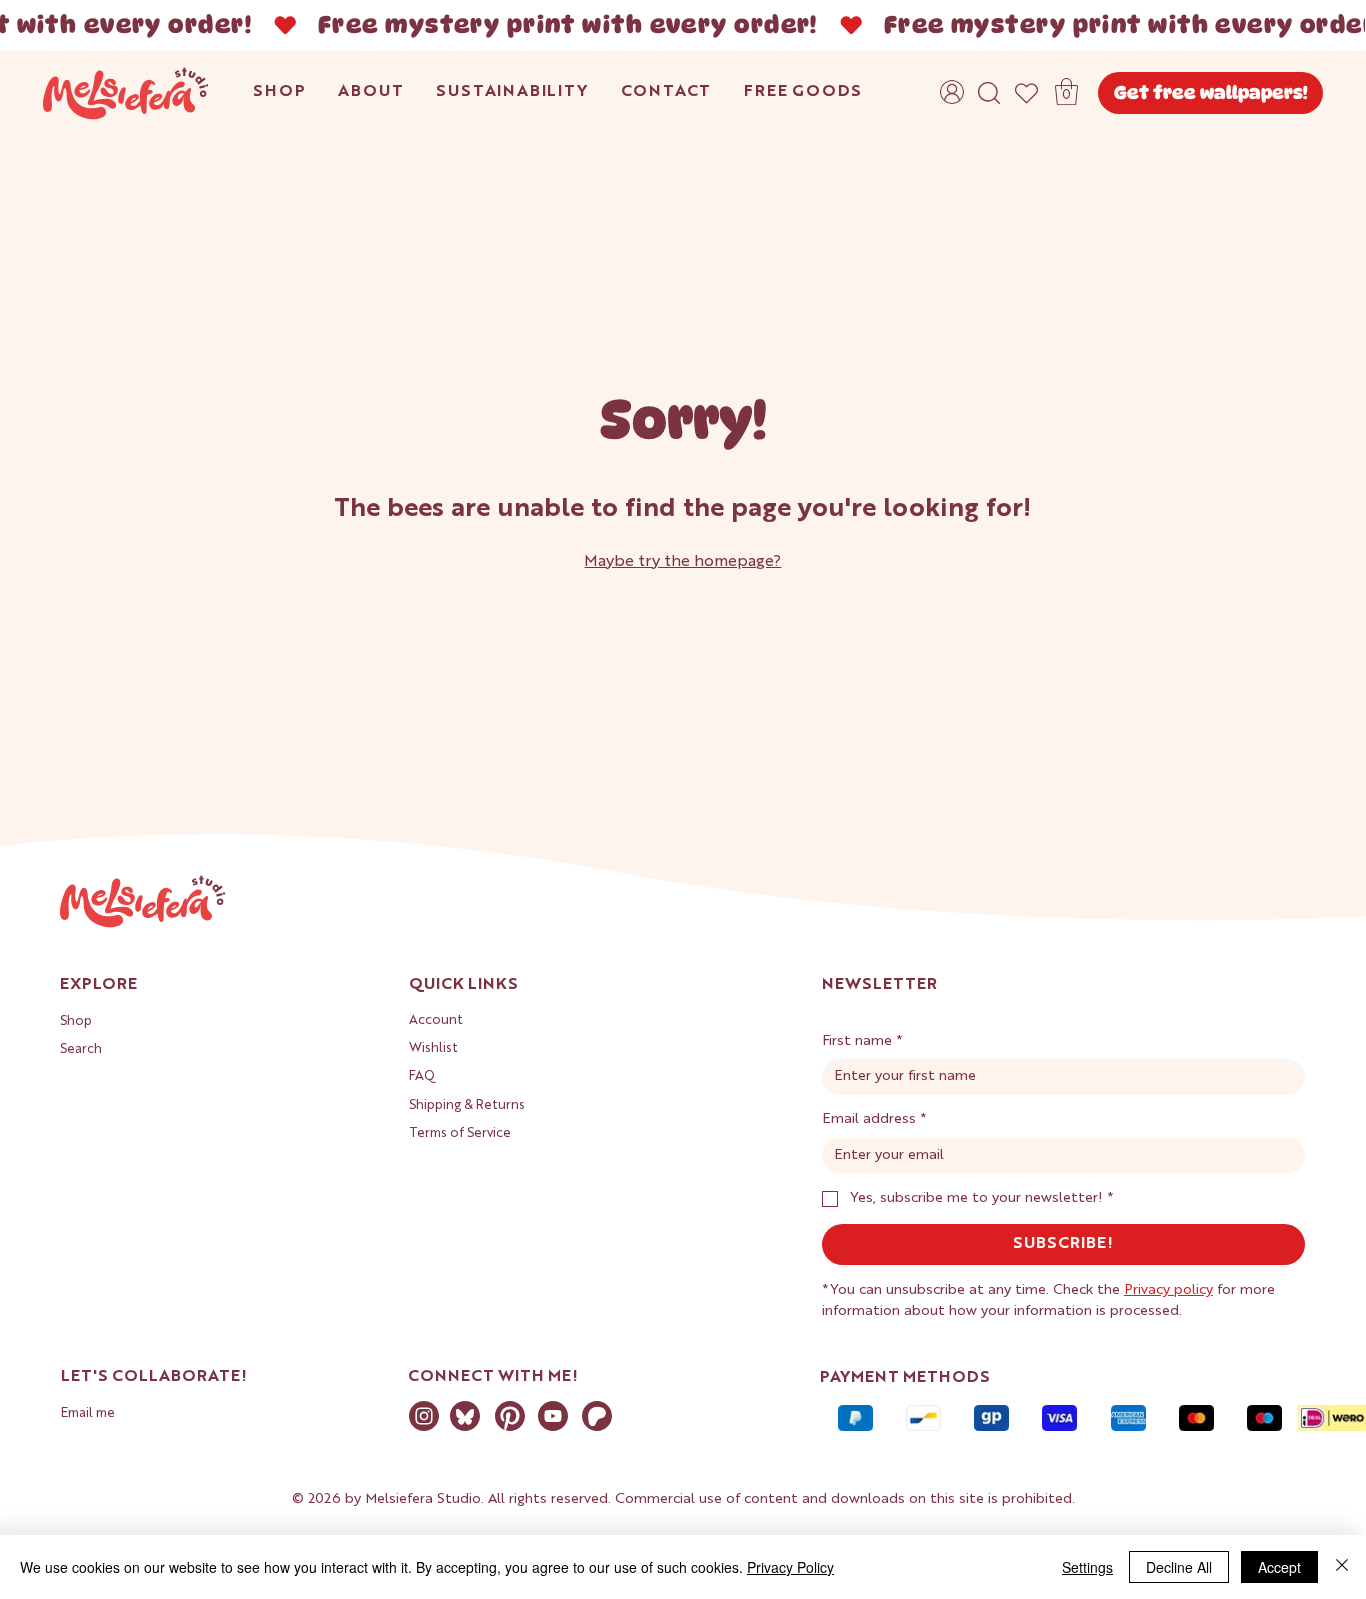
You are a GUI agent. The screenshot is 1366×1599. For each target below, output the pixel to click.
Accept (1279, 1567)
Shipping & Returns (467, 1105)
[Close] (1342, 1567)
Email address (874, 1119)
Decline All (1179, 1567)
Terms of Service (460, 1133)
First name (862, 1041)
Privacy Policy (790, 1567)
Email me (88, 1413)
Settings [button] (1087, 1567)
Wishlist (433, 1048)
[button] (1066, 91)
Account (436, 1020)
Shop (76, 1021)
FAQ (422, 1076)
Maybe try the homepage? (682, 562)
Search (81, 1049)
